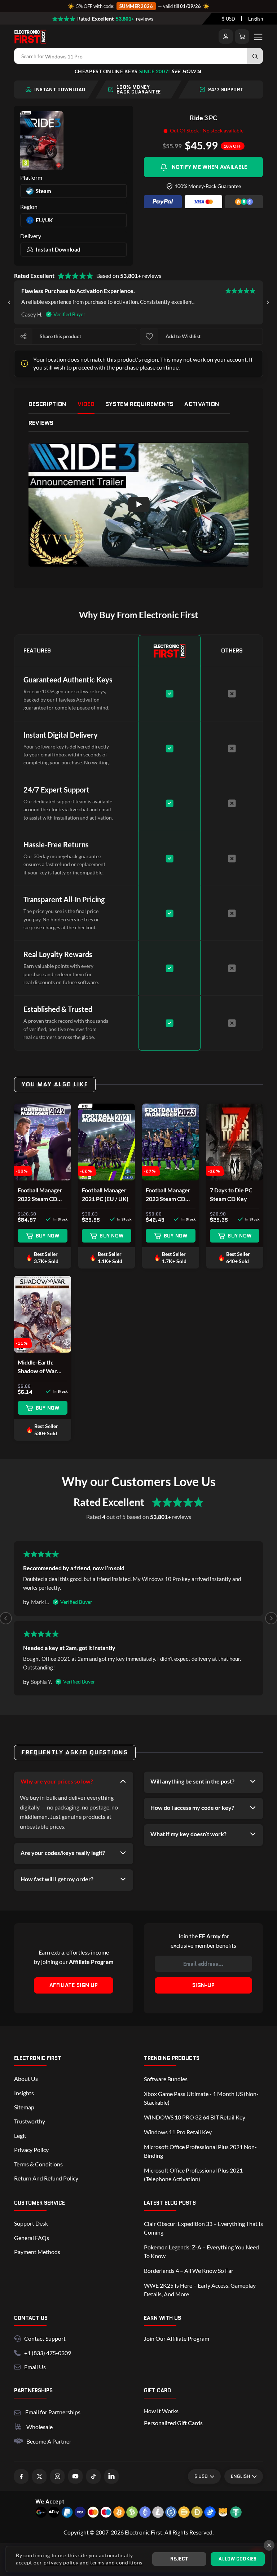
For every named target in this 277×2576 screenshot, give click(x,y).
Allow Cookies (238, 2559)
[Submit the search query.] (255, 56)
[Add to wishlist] (149, 336)
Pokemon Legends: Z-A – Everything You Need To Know (201, 2251)
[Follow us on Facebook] (21, 2476)
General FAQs (32, 2238)
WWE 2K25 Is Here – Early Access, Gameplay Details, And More (200, 2290)
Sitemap (24, 2107)
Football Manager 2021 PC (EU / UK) (105, 1194)
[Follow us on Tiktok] (93, 2476)
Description (48, 404)
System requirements (139, 404)
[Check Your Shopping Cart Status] (242, 36)
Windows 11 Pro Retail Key (178, 2132)
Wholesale (39, 2427)
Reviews (41, 423)
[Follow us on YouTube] (75, 2476)
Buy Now (48, 1236)
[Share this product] (23, 336)
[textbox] (228, 19)
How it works (161, 2411)
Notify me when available (209, 167)
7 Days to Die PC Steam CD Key (231, 1194)
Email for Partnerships (53, 2411)
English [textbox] (256, 19)
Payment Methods (37, 2252)
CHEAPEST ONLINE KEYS (135, 71)
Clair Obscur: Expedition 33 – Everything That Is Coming (203, 2228)
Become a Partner (49, 2441)
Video (86, 404)
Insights (24, 2093)
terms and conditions (116, 2562)
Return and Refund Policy (46, 2178)
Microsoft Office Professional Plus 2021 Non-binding (200, 2151)
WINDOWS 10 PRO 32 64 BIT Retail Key (195, 2117)
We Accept (50, 2501)
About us (26, 2079)
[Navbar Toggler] (258, 36)
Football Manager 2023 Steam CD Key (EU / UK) (168, 1195)
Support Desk (31, 2223)
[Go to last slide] (9, 302)
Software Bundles (166, 2079)
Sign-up (203, 1985)
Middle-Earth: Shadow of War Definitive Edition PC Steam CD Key (41, 1367)
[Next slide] (268, 302)
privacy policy (61, 2562)
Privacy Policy (31, 2150)
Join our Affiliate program (177, 2338)
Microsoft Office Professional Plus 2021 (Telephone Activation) (193, 2175)
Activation (202, 404)
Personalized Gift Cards (173, 2423)
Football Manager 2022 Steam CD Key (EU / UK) (40, 1195)
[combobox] (228, 19)
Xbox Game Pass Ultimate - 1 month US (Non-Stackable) (201, 2098)
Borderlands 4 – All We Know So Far (189, 2271)
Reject (179, 2559)
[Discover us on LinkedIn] (111, 2476)
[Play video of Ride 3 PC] (138, 505)
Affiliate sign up (74, 1985)
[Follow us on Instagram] (57, 2476)
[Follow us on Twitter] (39, 2476)
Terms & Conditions (38, 2164)
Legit (20, 2136)
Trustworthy (30, 2121)
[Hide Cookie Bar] (269, 2545)
